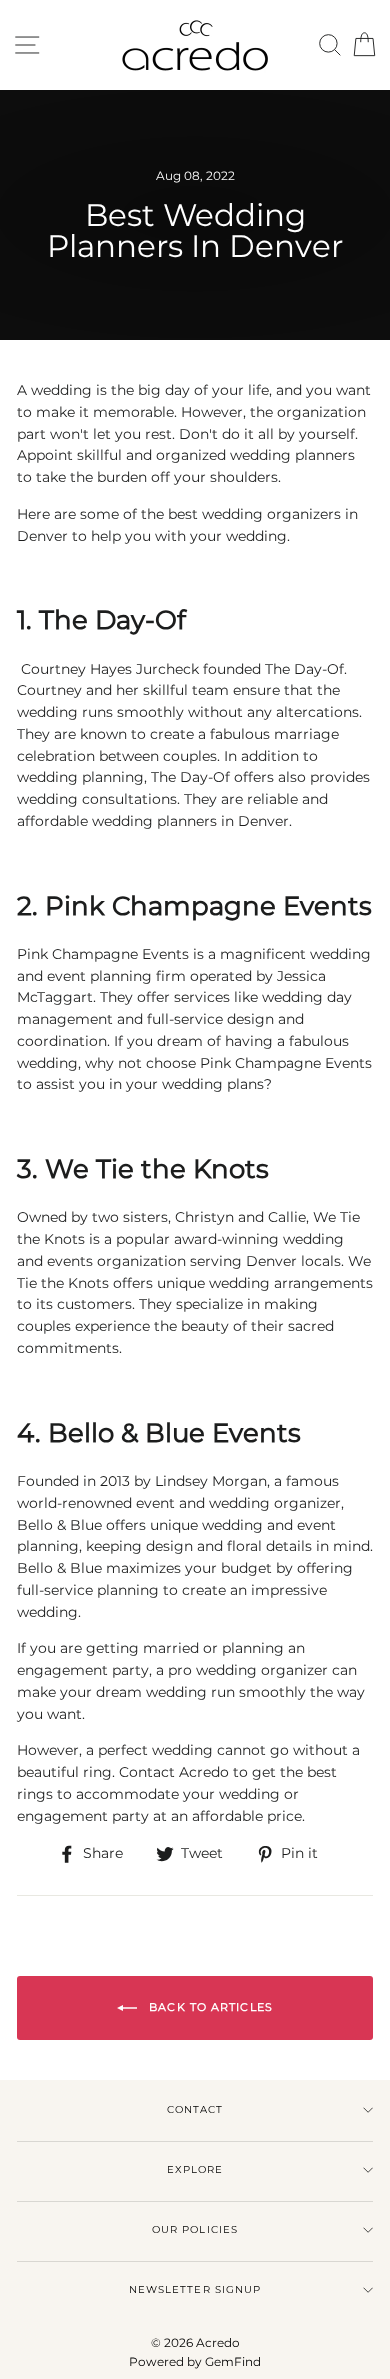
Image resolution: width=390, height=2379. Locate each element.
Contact (195, 2109)
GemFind (233, 2361)
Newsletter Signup (194, 2289)
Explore (195, 2169)
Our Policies (194, 2229)
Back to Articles (209, 2006)
